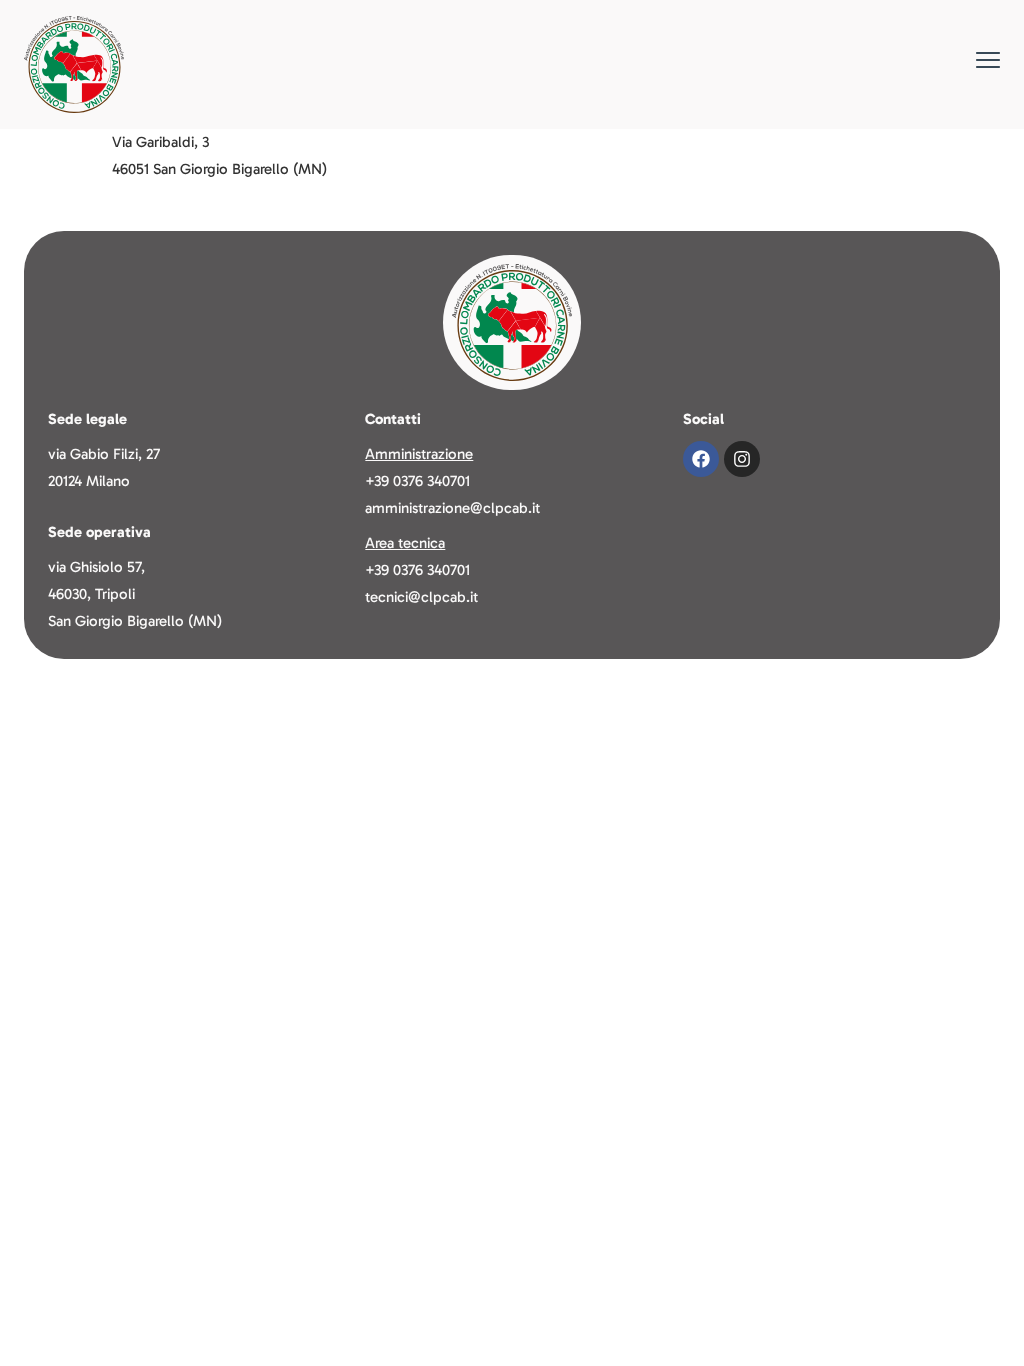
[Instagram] (742, 459)
